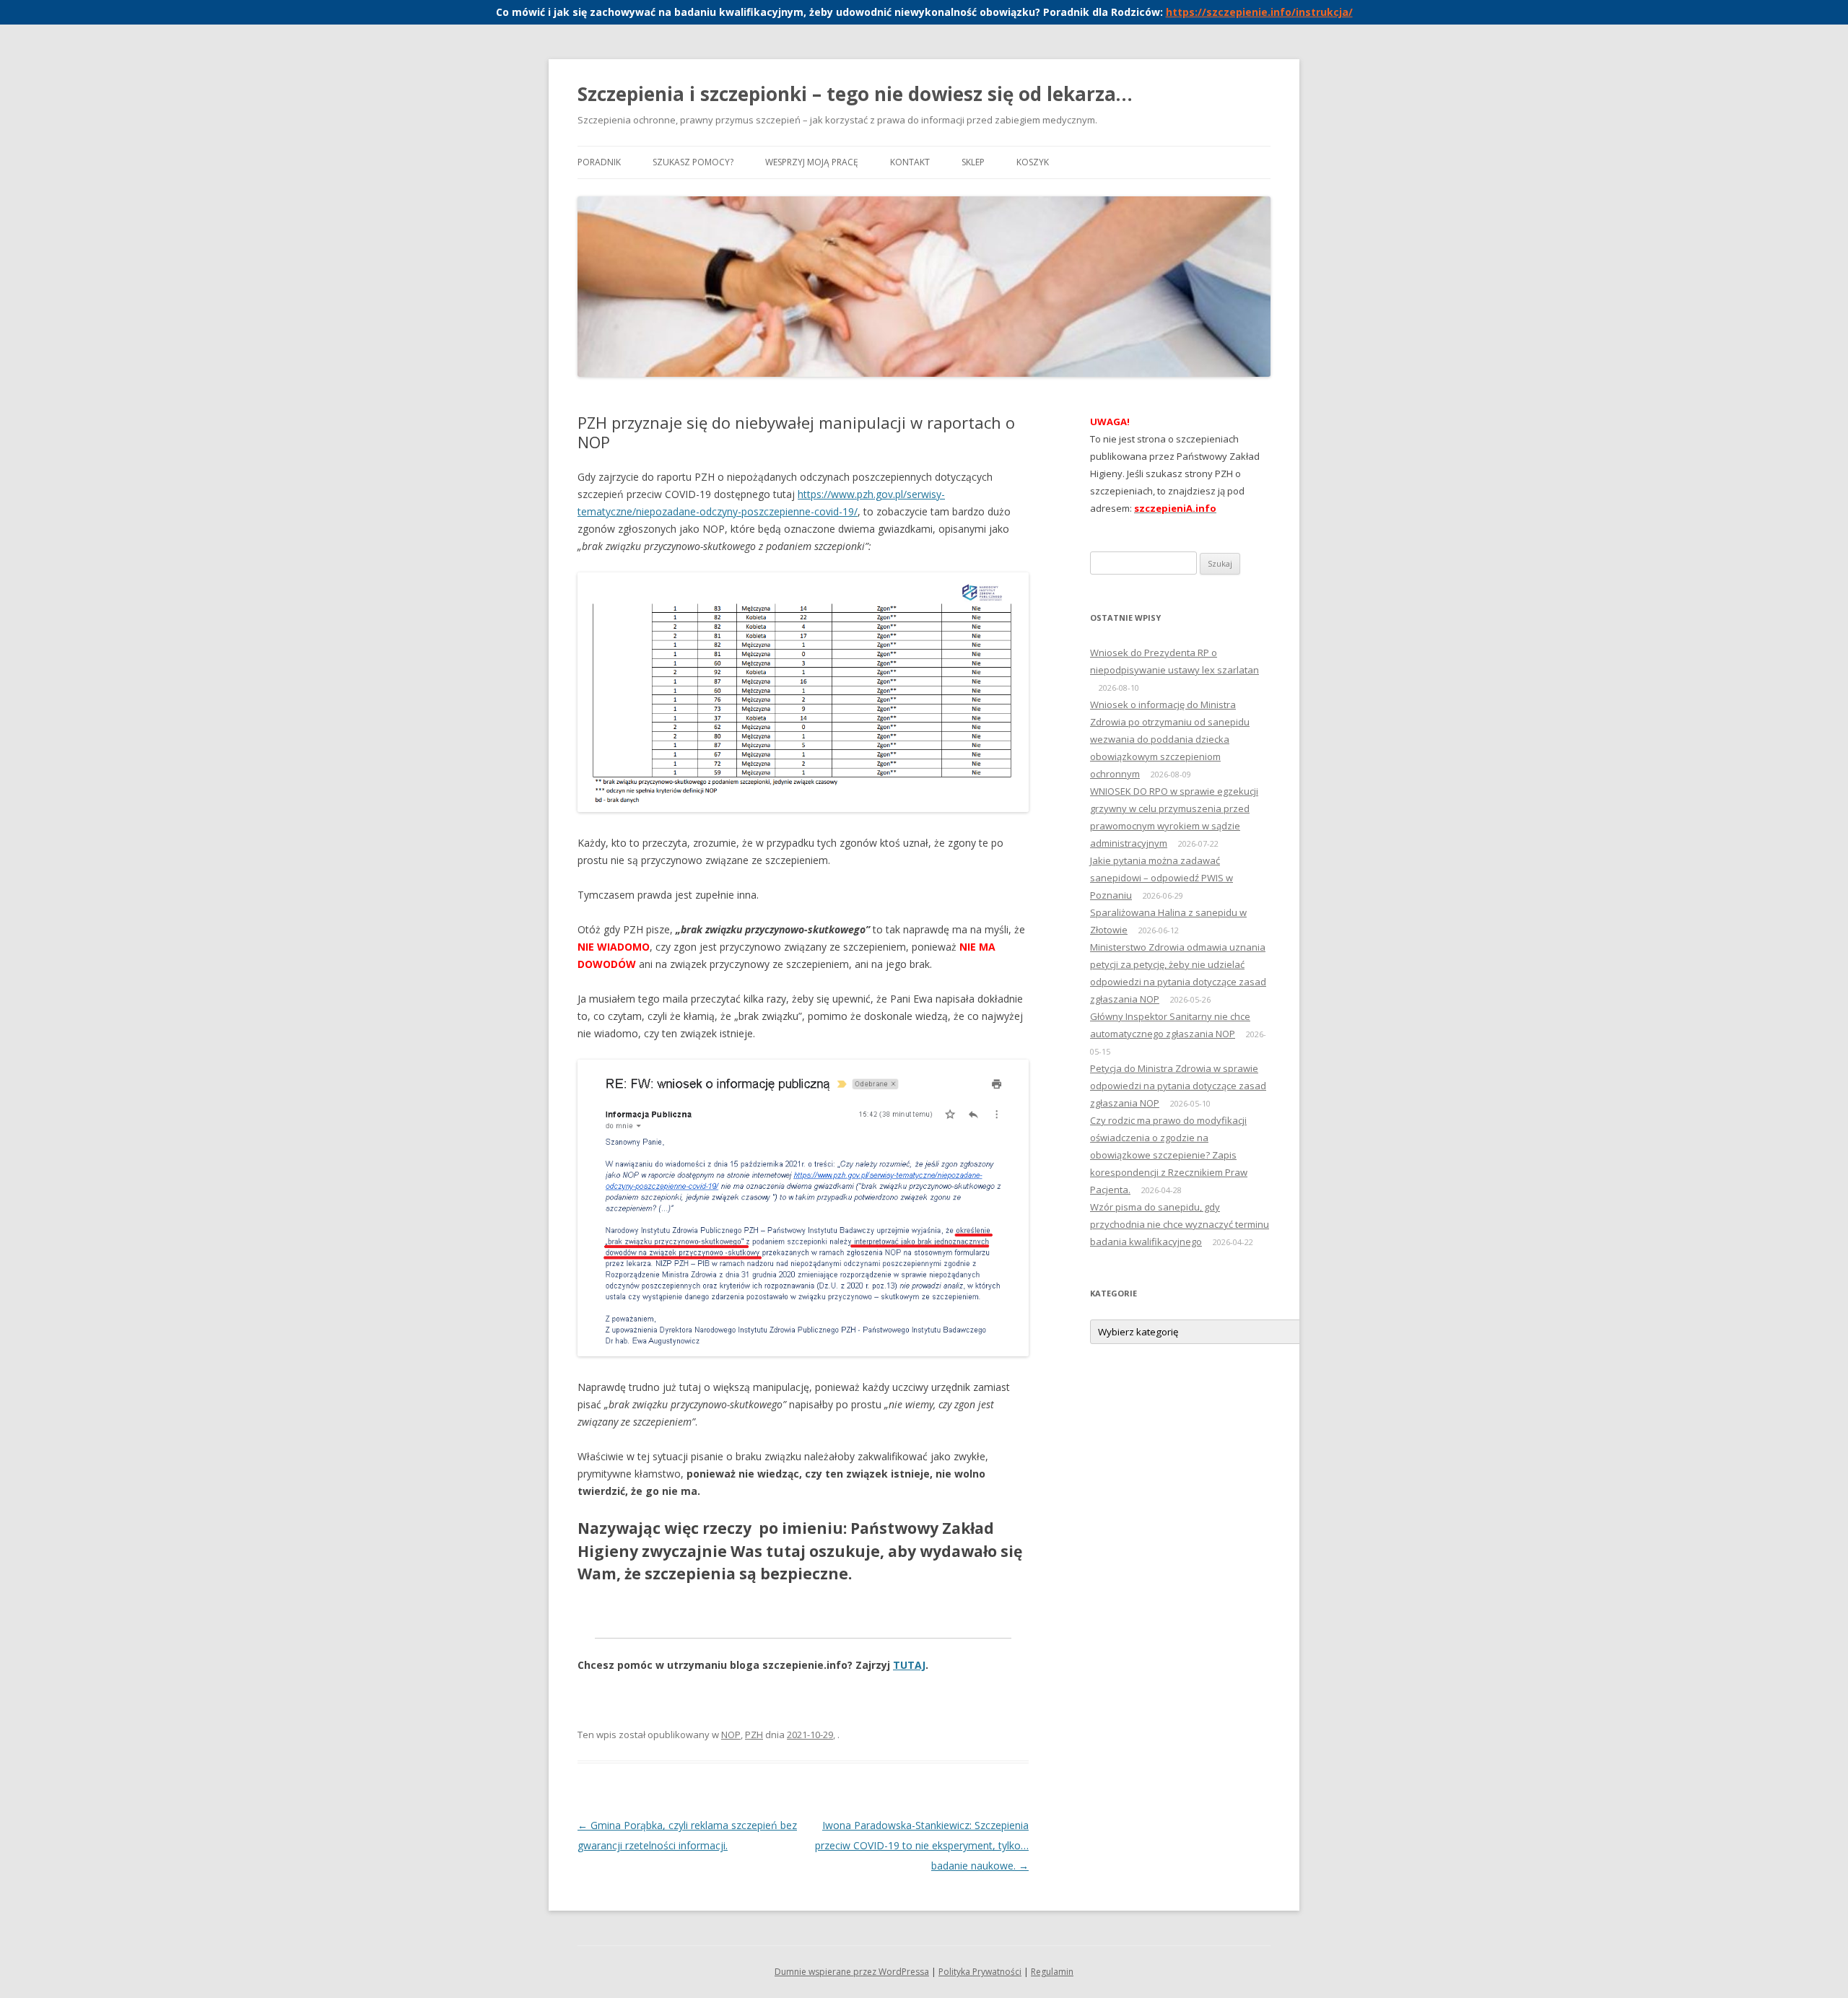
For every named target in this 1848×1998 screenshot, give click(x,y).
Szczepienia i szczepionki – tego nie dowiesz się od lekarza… (855, 94)
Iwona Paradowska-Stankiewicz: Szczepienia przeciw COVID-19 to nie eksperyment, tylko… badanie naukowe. (922, 1845)
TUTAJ (909, 1665)
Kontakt (910, 162)
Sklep (973, 162)
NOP (731, 1735)
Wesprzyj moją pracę (812, 162)
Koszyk (1033, 162)
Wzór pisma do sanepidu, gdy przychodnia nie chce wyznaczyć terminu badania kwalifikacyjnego (1180, 1224)
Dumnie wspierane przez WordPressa (852, 1972)
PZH (754, 1735)
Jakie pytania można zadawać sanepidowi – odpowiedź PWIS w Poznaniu (1161, 878)
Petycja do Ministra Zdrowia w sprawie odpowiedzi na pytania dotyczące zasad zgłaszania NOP (1178, 1086)
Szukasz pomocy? (693, 162)
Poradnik (599, 162)
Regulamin (1052, 1972)
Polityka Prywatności (980, 1972)
